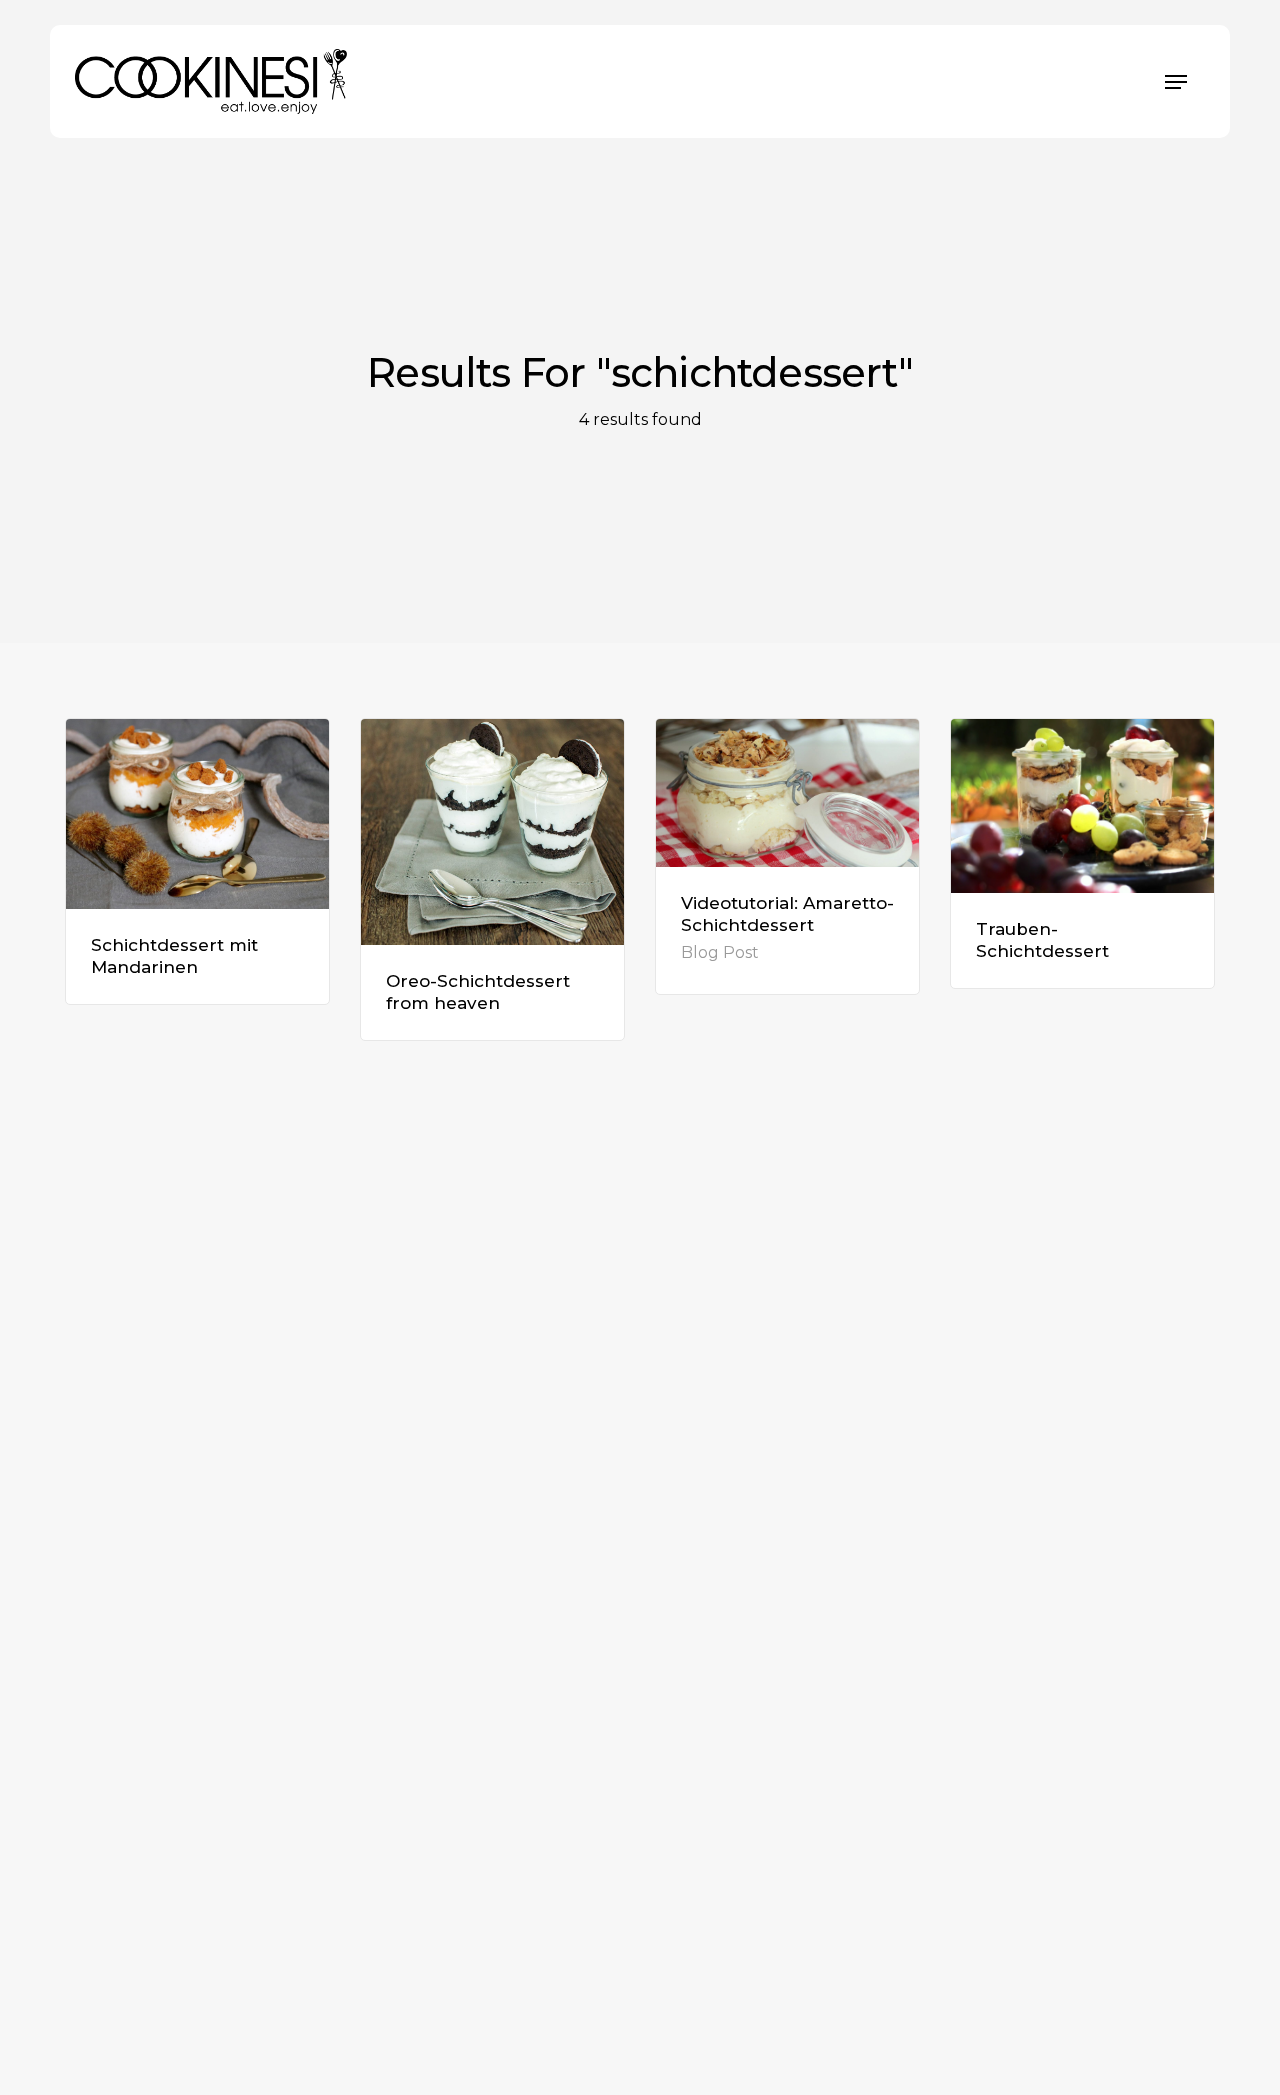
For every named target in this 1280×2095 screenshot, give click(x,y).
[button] (1176, 82)
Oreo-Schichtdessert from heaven (478, 992)
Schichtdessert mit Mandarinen (174, 956)
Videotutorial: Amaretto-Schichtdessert (787, 914)
